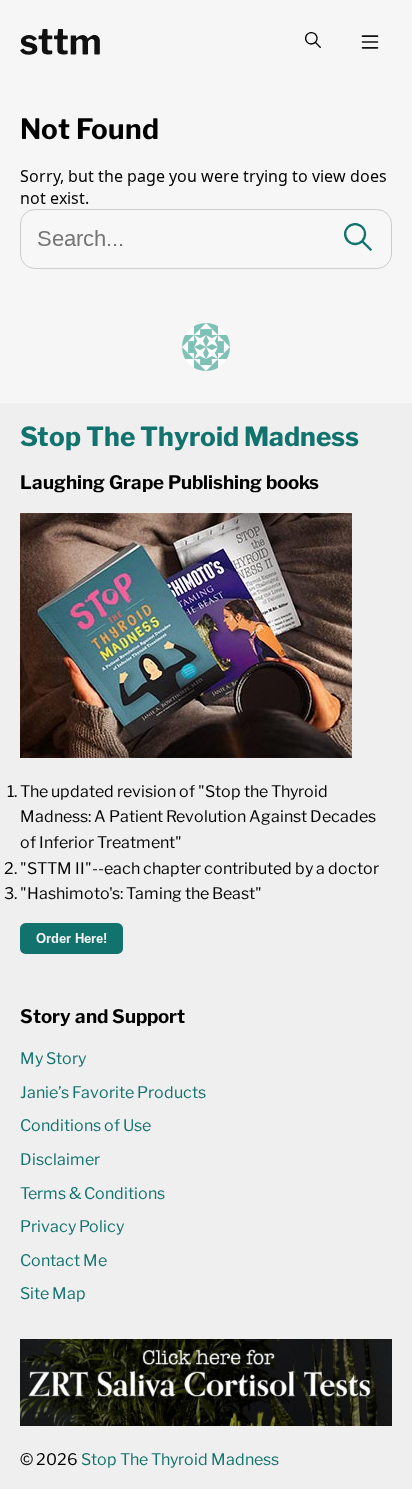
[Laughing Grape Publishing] (186, 752)
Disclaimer (60, 1159)
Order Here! (71, 938)
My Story (53, 1058)
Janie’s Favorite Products (113, 1092)
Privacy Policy (72, 1226)
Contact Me (63, 1260)
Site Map (53, 1293)
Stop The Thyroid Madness (180, 1459)
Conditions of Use (85, 1125)
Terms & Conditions (92, 1193)
